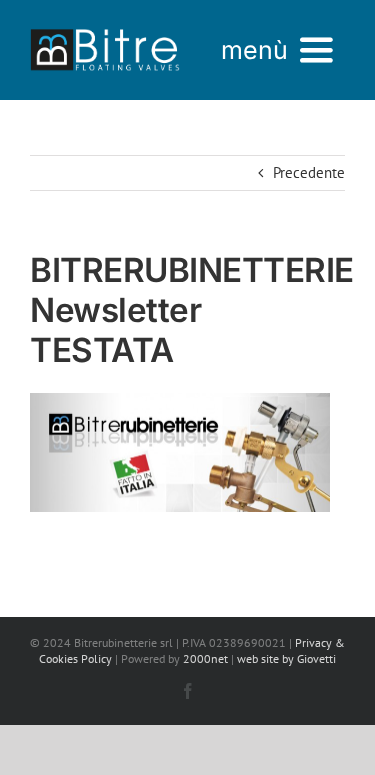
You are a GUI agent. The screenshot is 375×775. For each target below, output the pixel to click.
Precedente (309, 172)
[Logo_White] (105, 27)
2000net (205, 658)
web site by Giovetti (286, 658)
